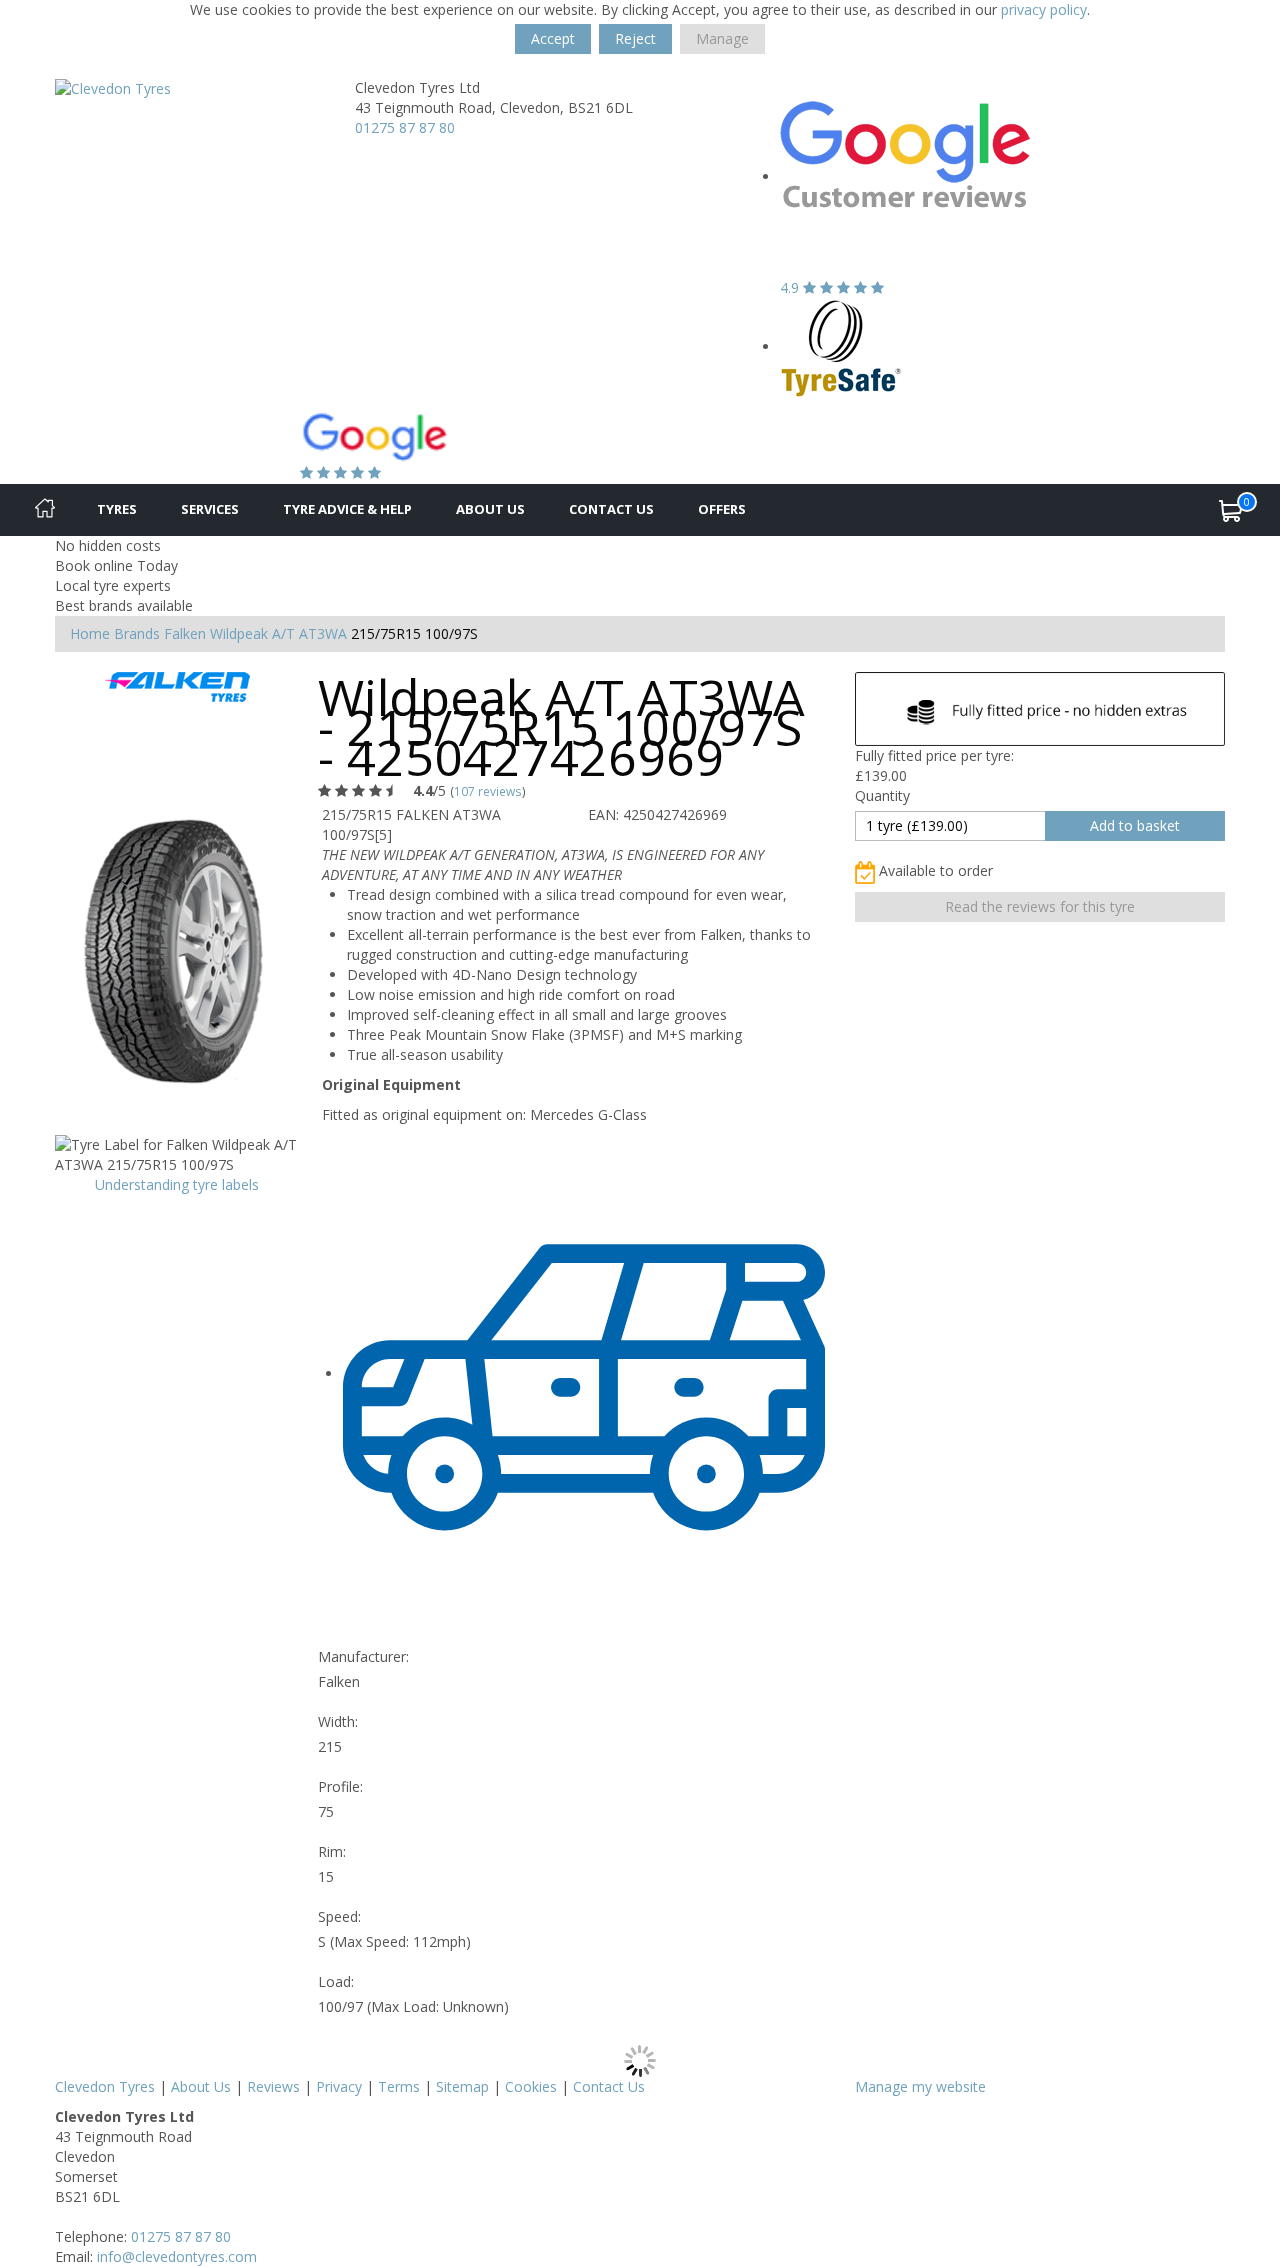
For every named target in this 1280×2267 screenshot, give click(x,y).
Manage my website (920, 2086)
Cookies (531, 2086)
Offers (722, 509)
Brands (137, 633)
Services (210, 509)
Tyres (117, 509)
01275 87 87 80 (405, 127)
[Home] (45, 510)
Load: (336, 1981)
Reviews (273, 2086)
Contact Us (611, 509)
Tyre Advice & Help (347, 509)
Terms (399, 2086)
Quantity (882, 795)
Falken (185, 633)
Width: (338, 1721)
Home (90, 633)
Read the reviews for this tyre (1040, 906)
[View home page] (113, 87)
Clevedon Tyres (105, 2086)
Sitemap (462, 2086)
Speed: (339, 1916)
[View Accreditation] (841, 346)
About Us (490, 509)
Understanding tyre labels (177, 1184)
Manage (722, 38)
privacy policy (1044, 9)
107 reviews (488, 791)
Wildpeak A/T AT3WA (278, 633)
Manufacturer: (363, 1656)
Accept (553, 38)
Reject (635, 38)
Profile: (340, 1786)
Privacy (339, 2086)
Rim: (332, 1851)
